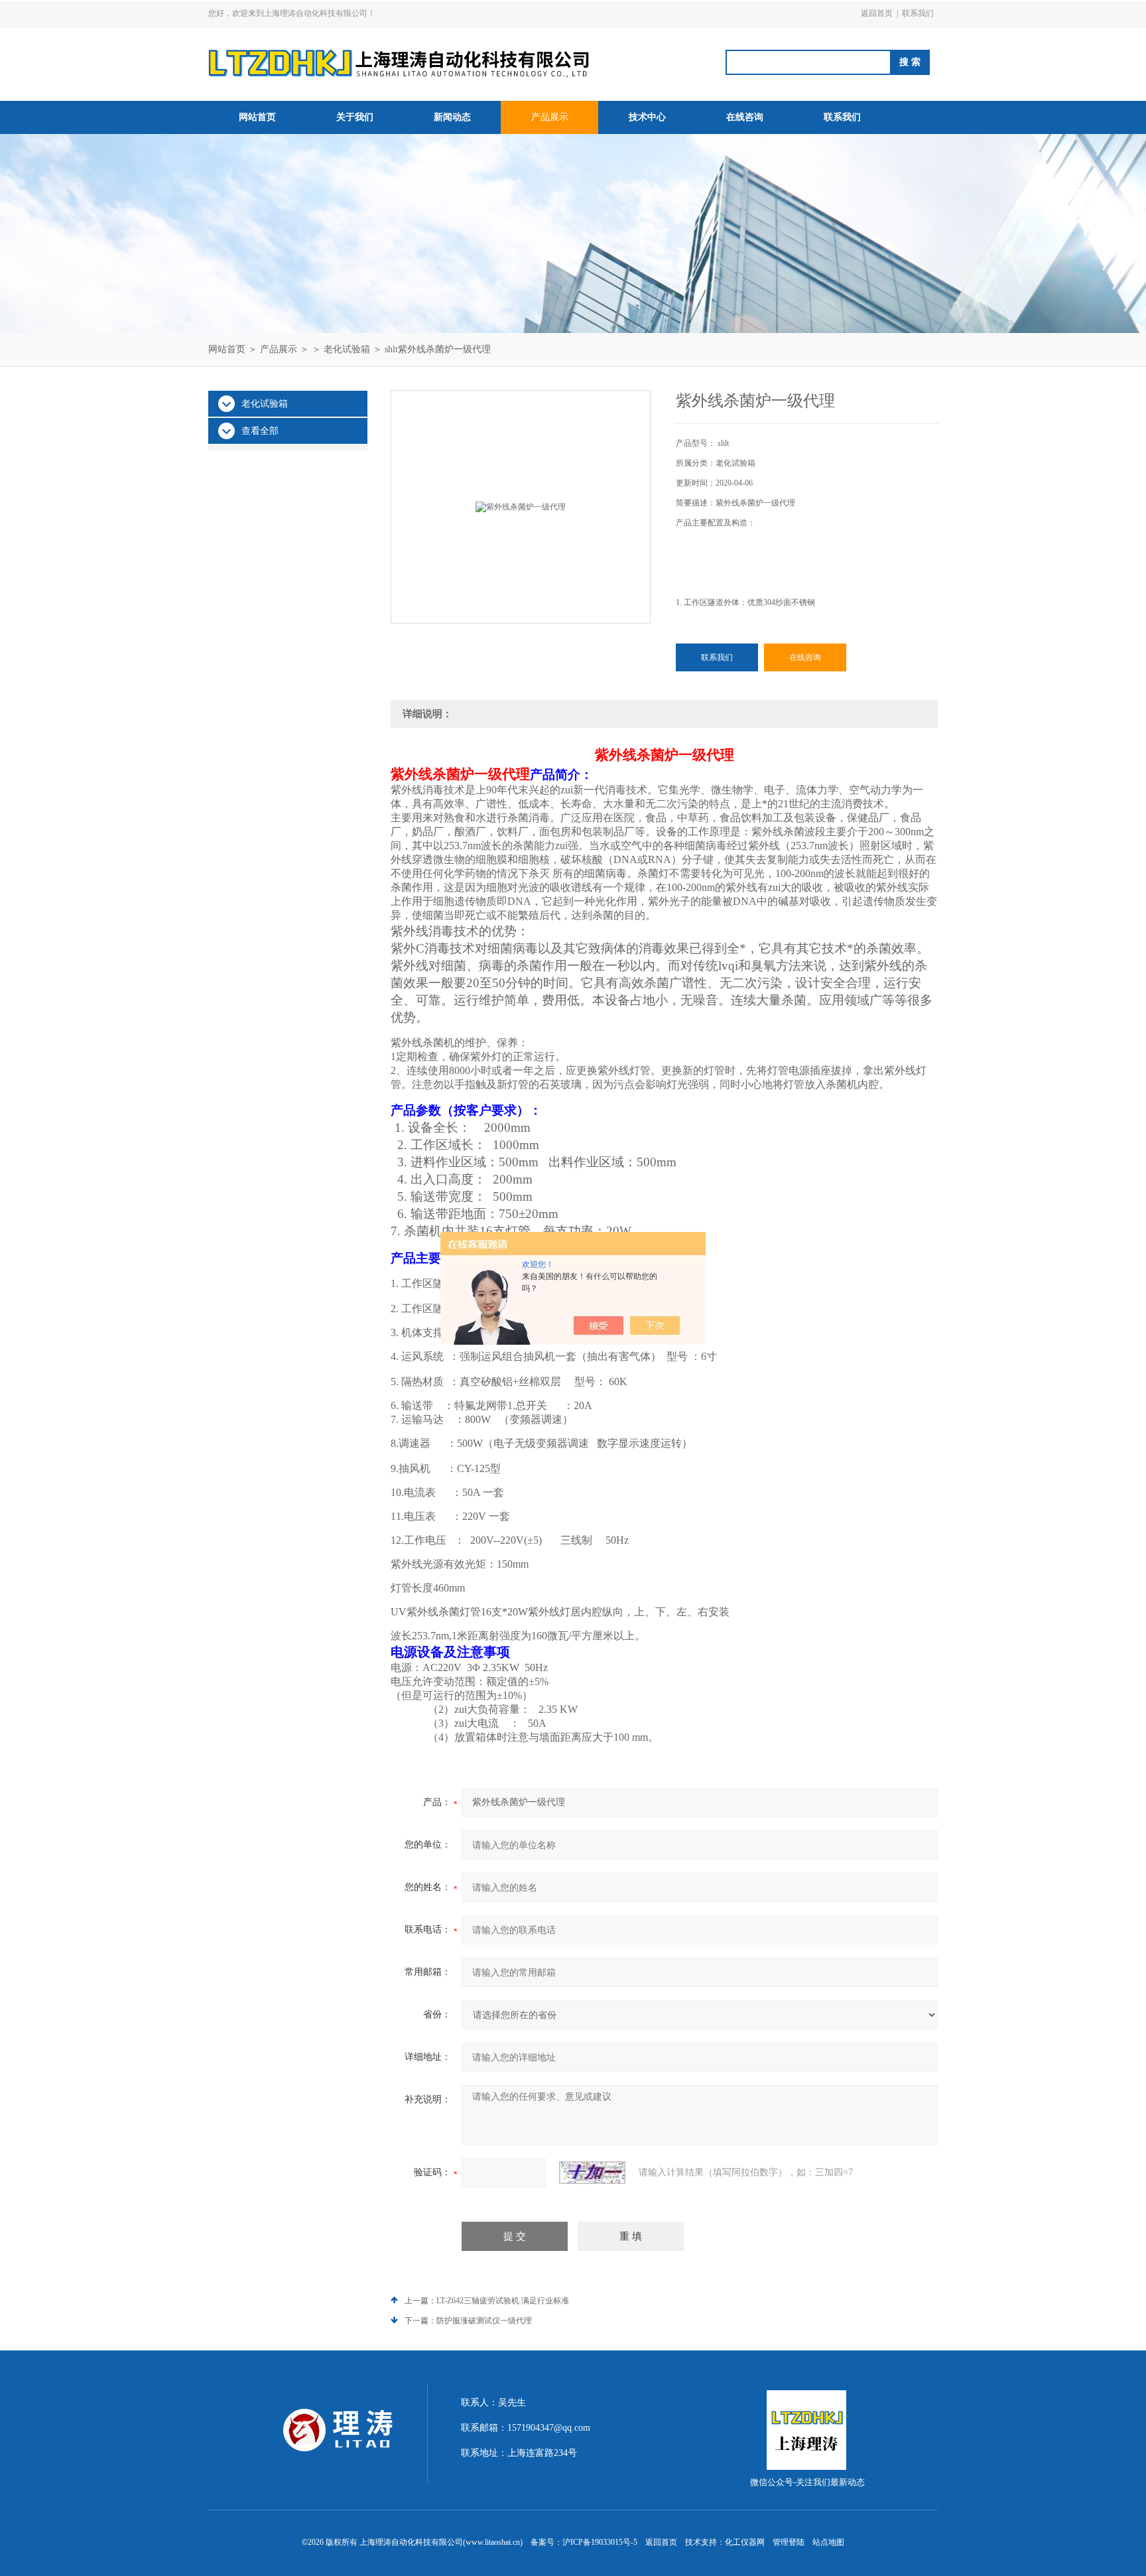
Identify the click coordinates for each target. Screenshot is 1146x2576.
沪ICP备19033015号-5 (600, 2542)
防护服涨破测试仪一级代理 (484, 2321)
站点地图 (828, 2542)
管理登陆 (789, 2542)
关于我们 (355, 117)
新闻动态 (452, 117)
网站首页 (257, 117)
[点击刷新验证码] (592, 2173)
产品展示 (550, 117)
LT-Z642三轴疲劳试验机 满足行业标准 (503, 2301)
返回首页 (877, 13)
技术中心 (647, 117)
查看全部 (260, 431)
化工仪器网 (745, 2542)
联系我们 (918, 13)
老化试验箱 (347, 349)
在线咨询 (745, 117)
